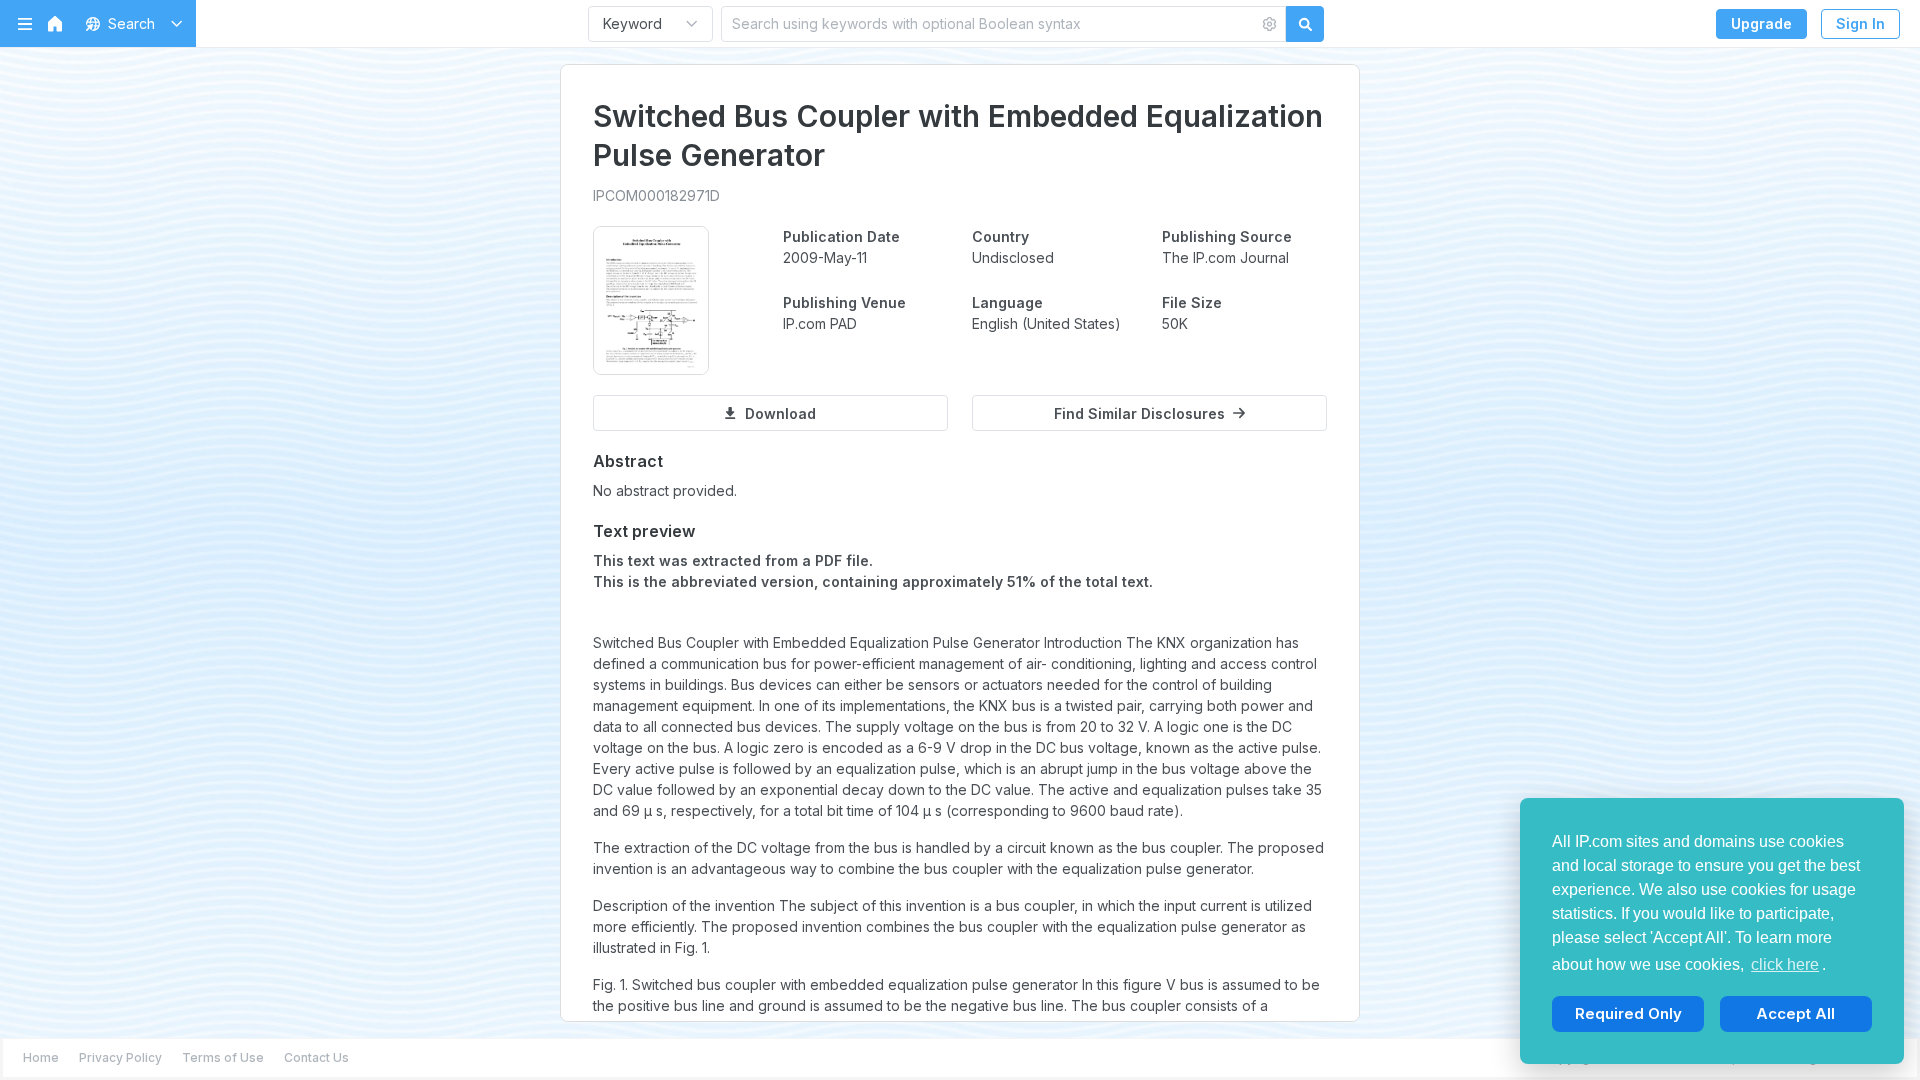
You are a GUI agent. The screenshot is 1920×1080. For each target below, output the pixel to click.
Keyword (632, 23)
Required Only (1628, 1013)
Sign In (1860, 23)
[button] (130, 23)
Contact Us (316, 1057)
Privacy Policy (120, 1057)
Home (41, 1057)
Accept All (1795, 1013)
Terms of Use (223, 1057)
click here (1785, 964)
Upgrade (1761, 23)
